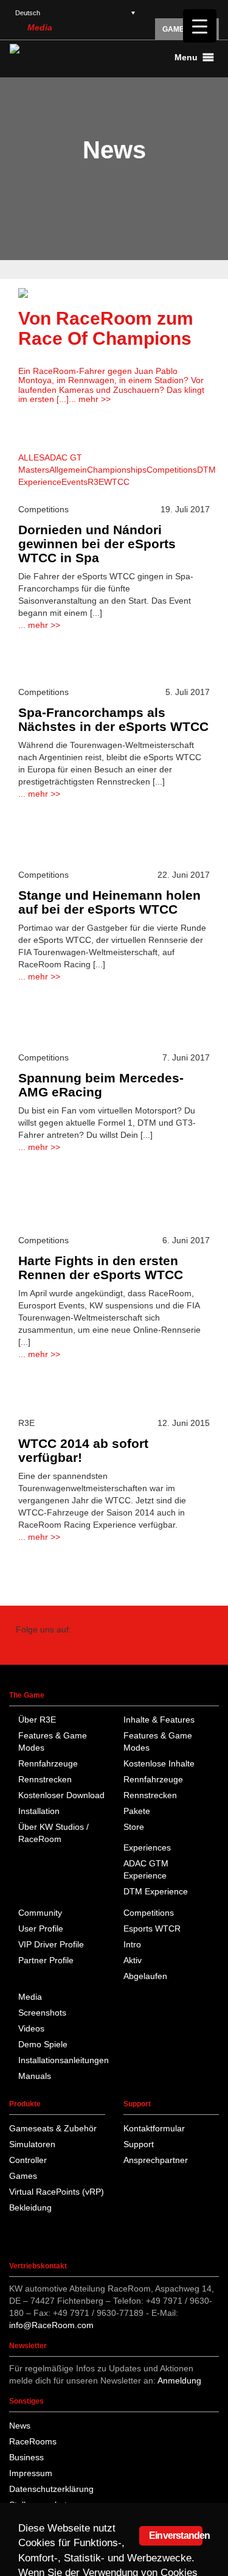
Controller (28, 2160)
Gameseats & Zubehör (53, 2128)
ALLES (31, 457)
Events (74, 482)
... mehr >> (90, 399)
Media (40, 27)
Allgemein (68, 470)
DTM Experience (156, 1891)
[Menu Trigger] (200, 26)
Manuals (35, 2076)
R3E (96, 482)
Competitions (172, 470)
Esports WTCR (152, 1928)
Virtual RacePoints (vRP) (57, 2192)
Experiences (147, 1847)
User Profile (41, 1928)
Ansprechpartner (156, 2160)
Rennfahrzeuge (48, 1763)
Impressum (31, 2473)
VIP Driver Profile (51, 1944)
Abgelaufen (145, 1976)
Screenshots (42, 2013)
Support (139, 2144)
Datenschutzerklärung (51, 2489)
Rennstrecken (45, 1779)
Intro (132, 1944)
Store (134, 1827)
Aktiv (133, 1960)
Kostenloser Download (61, 1795)
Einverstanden (176, 2535)
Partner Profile (46, 1960)
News (20, 2426)
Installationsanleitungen (64, 2060)
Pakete (137, 1811)
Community (40, 1913)
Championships (117, 470)
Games (23, 2176)
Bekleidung (30, 2207)
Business (26, 2457)
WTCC (117, 482)
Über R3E (37, 1720)
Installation (39, 1811)
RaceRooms (33, 2441)
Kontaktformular (154, 2128)
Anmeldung (179, 2380)
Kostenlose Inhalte (159, 1763)
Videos (31, 2028)
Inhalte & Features (159, 1720)
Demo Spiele (43, 2044)
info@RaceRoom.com (51, 2325)
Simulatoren (32, 2144)
